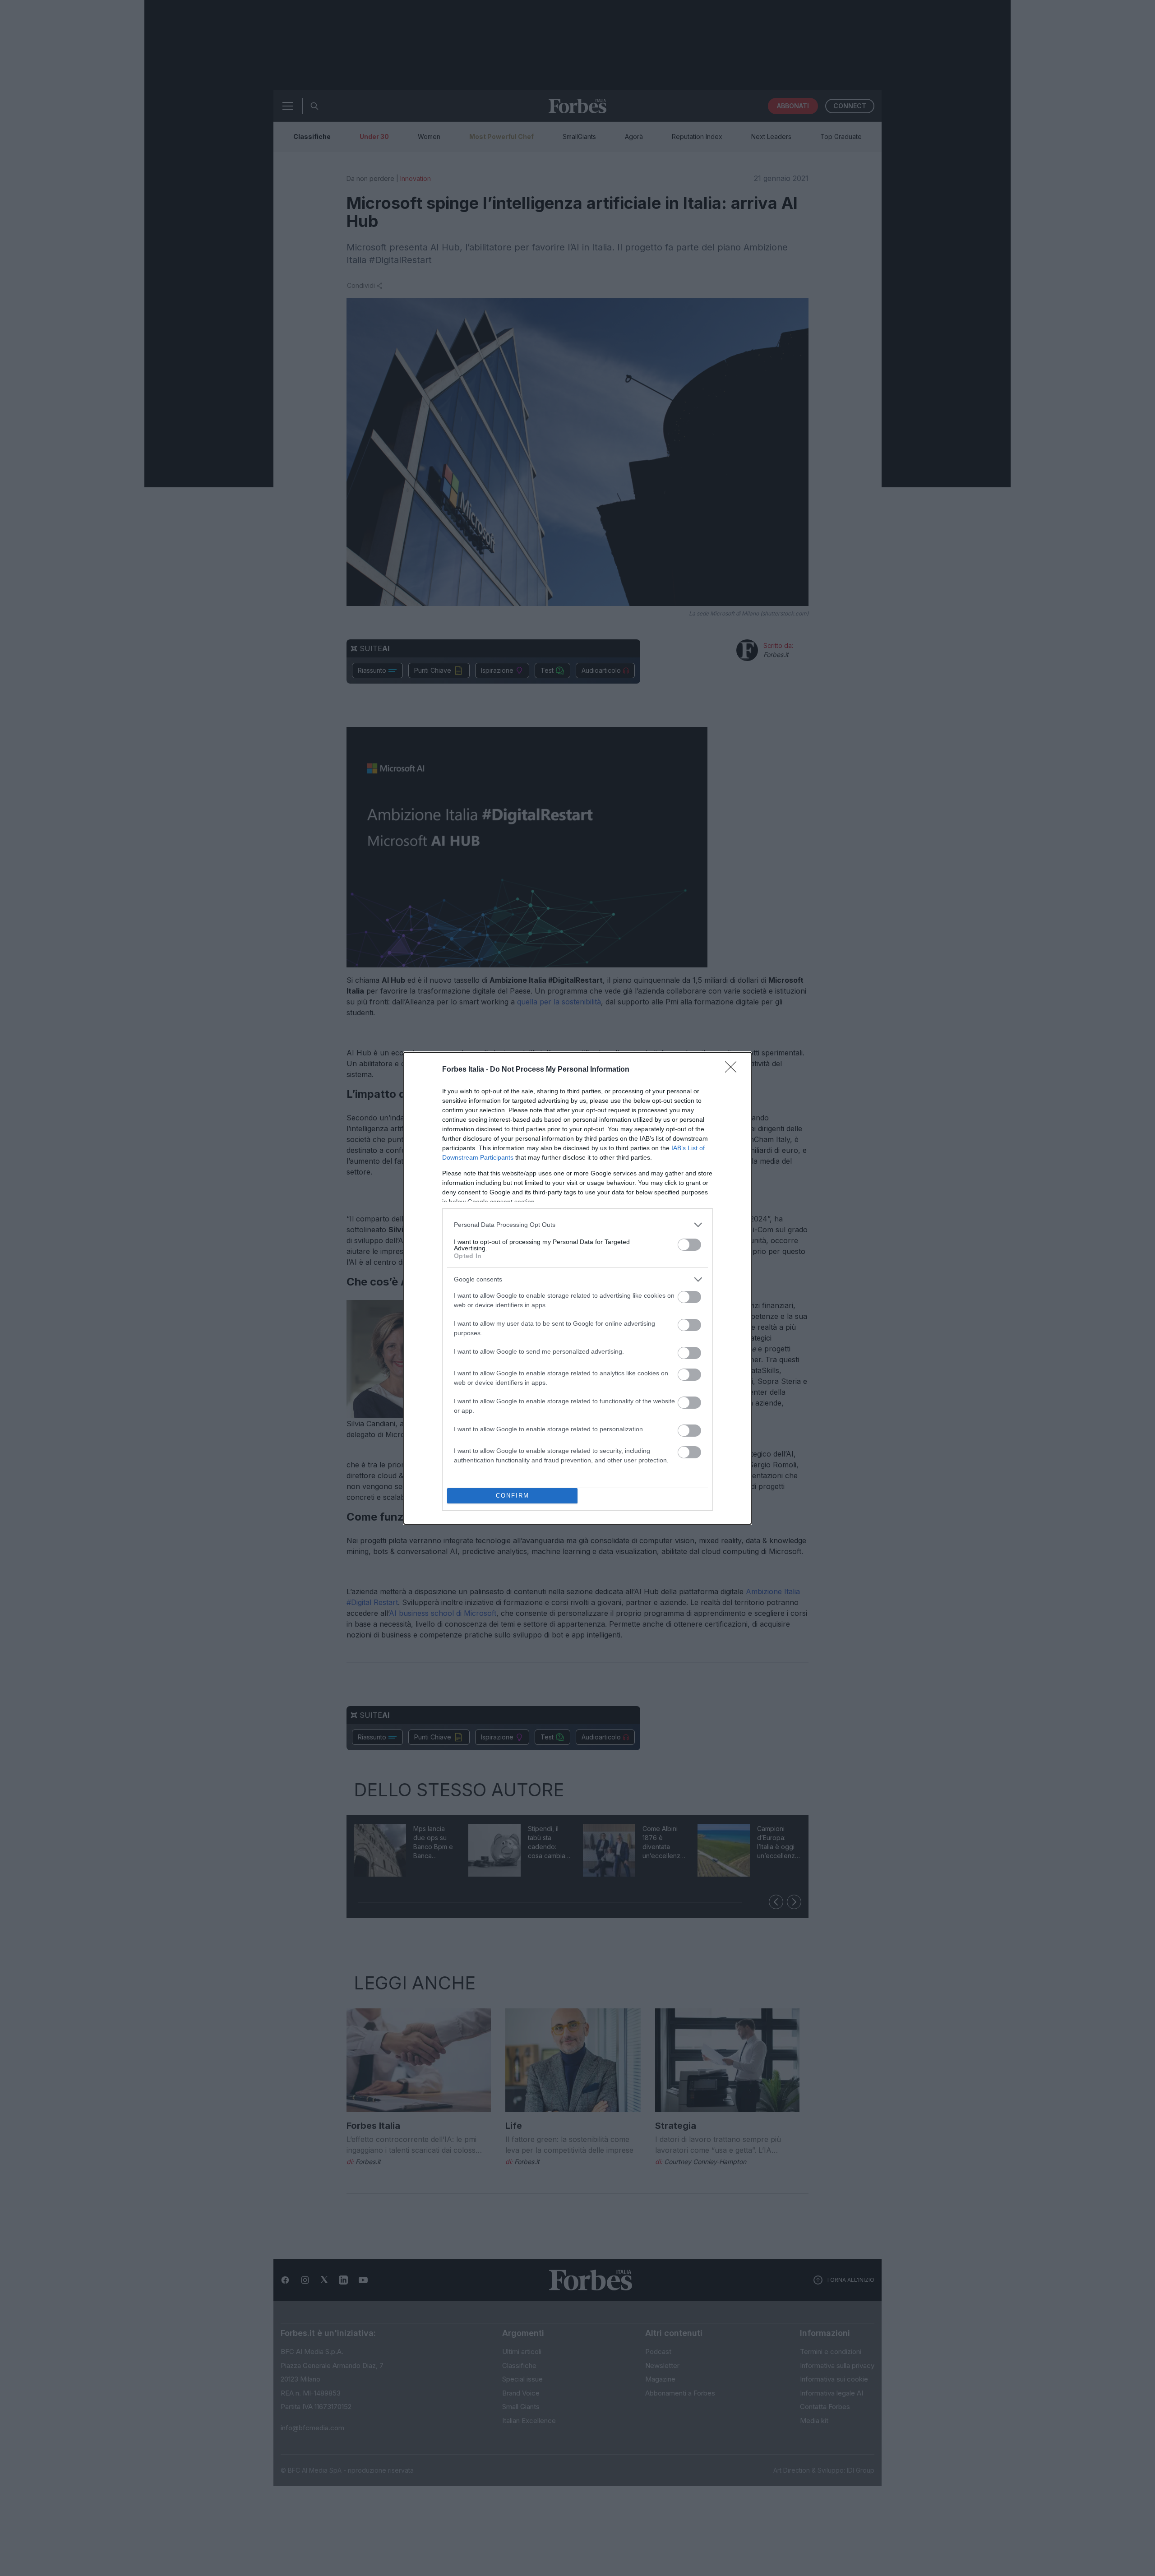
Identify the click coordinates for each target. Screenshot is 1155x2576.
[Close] (734, 1070)
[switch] (689, 1245)
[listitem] (577, 1225)
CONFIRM (513, 1496)
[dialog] (577, 1288)
